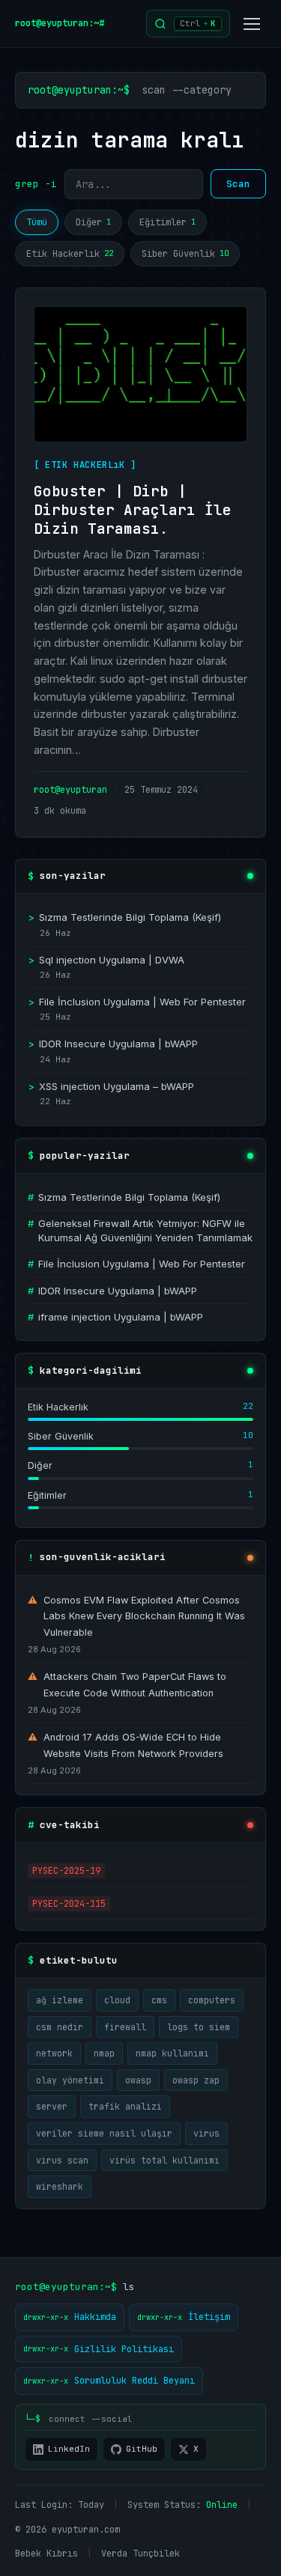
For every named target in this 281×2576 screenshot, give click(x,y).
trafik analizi (125, 2106)
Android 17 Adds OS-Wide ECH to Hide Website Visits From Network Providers (126, 1745)
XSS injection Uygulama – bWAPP (111, 1086)
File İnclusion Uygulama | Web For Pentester (137, 1002)
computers (212, 2000)
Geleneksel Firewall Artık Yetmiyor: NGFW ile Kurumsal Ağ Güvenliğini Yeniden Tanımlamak (140, 1230)
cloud (117, 2000)
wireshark (60, 2186)
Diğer (93, 222)
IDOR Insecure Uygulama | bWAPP (113, 1044)
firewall (125, 2027)
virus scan (62, 2160)
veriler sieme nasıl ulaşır (104, 2133)
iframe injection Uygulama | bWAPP (115, 1317)
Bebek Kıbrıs (46, 2554)
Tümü (37, 222)
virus (206, 2133)
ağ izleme (60, 2000)
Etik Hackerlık (70, 254)
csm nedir (60, 2027)
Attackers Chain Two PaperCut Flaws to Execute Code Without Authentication (127, 1685)
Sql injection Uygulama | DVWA (106, 960)
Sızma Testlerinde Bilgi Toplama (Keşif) (124, 917)
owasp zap (196, 2080)
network (54, 2053)
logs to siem (199, 2027)
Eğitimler (167, 222)
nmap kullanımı (172, 2053)
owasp (138, 2080)
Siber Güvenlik (185, 254)
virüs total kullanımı (164, 2160)
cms (159, 2000)
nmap (104, 2053)
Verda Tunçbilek (140, 2554)
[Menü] (252, 24)
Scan (238, 184)
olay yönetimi (70, 2080)
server (52, 2106)
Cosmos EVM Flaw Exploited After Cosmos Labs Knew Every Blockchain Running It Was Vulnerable (136, 1617)
